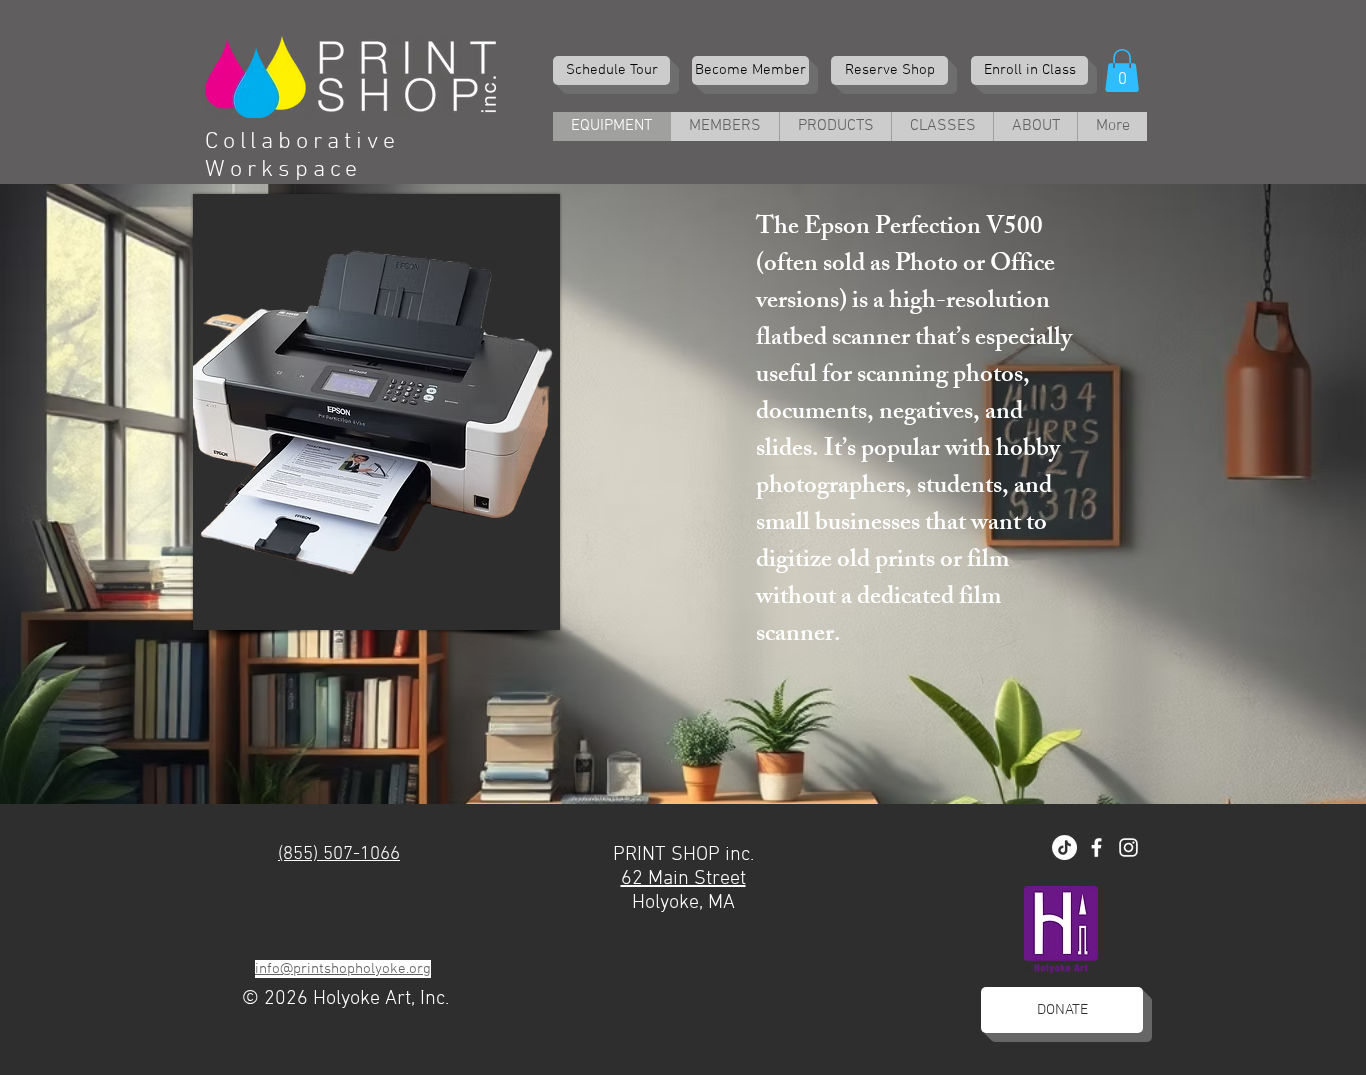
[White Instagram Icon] (1128, 847)
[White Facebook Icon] (1096, 847)
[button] (1122, 70)
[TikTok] (1064, 847)
